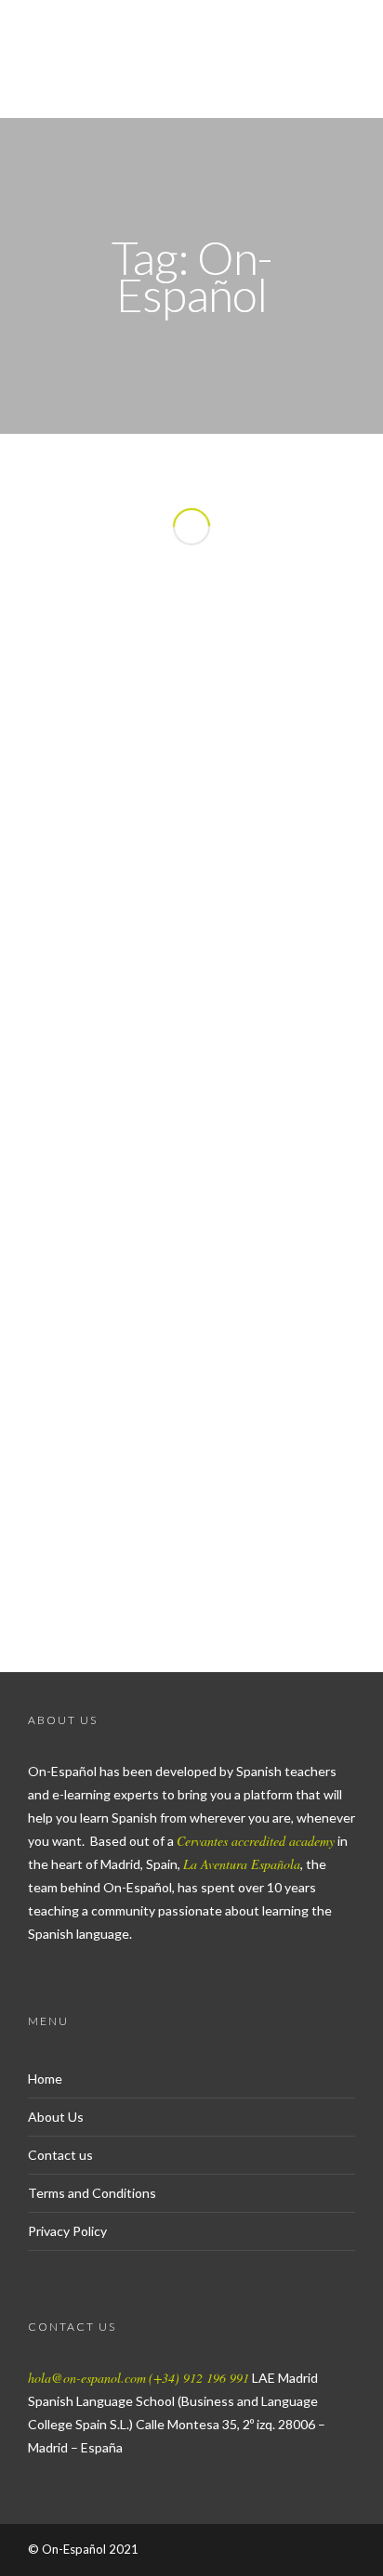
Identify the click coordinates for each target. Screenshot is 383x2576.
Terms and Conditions (92, 2193)
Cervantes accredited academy (256, 1841)
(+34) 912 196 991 (199, 2378)
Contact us (60, 2155)
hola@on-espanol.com (87, 2378)
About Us (56, 2117)
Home (45, 2079)
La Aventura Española (242, 1864)
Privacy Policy (67, 2231)
